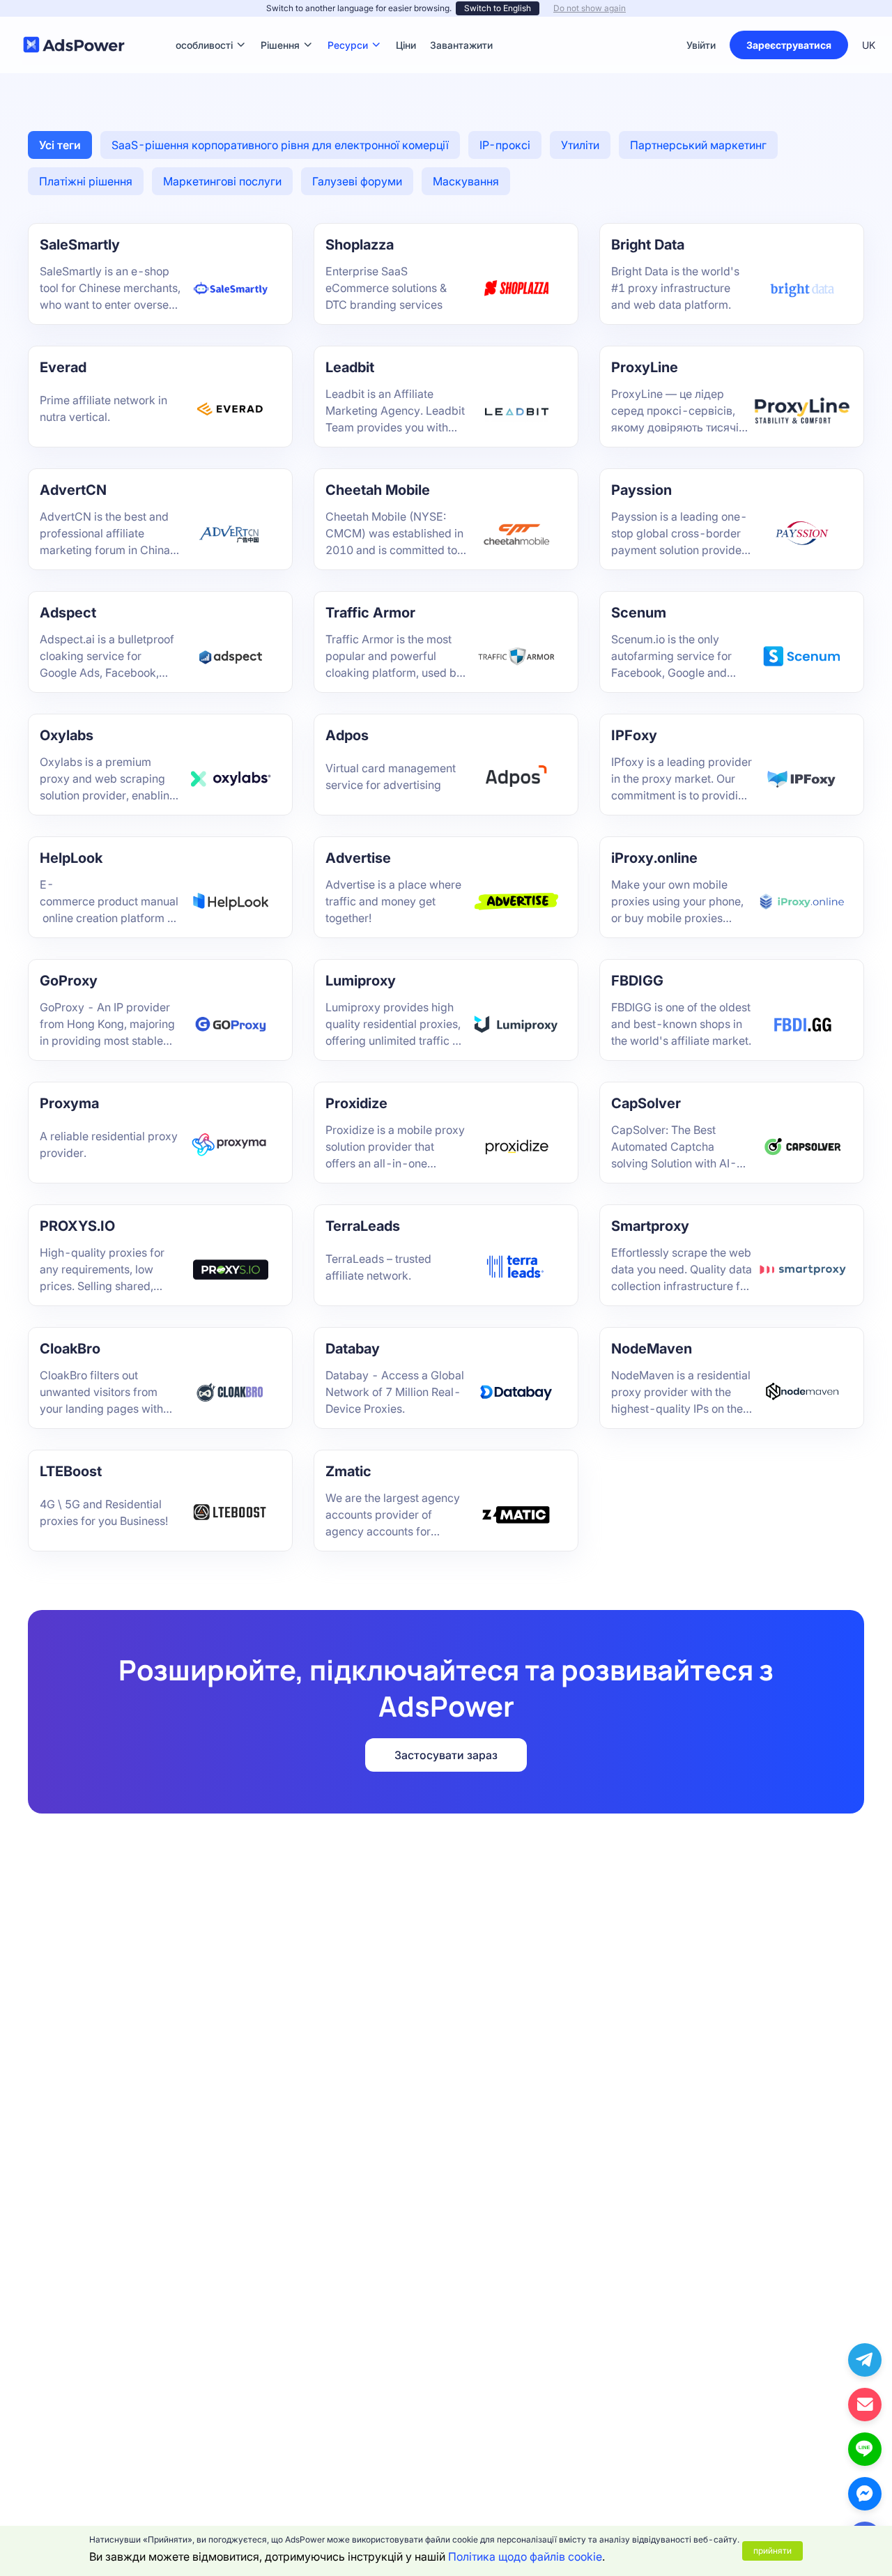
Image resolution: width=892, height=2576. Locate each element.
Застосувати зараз (446, 1755)
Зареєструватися (789, 45)
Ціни (406, 24)
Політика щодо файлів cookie (525, 2556)
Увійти (701, 45)
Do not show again (590, 8)
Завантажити (461, 24)
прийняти (772, 2551)
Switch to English (498, 8)
